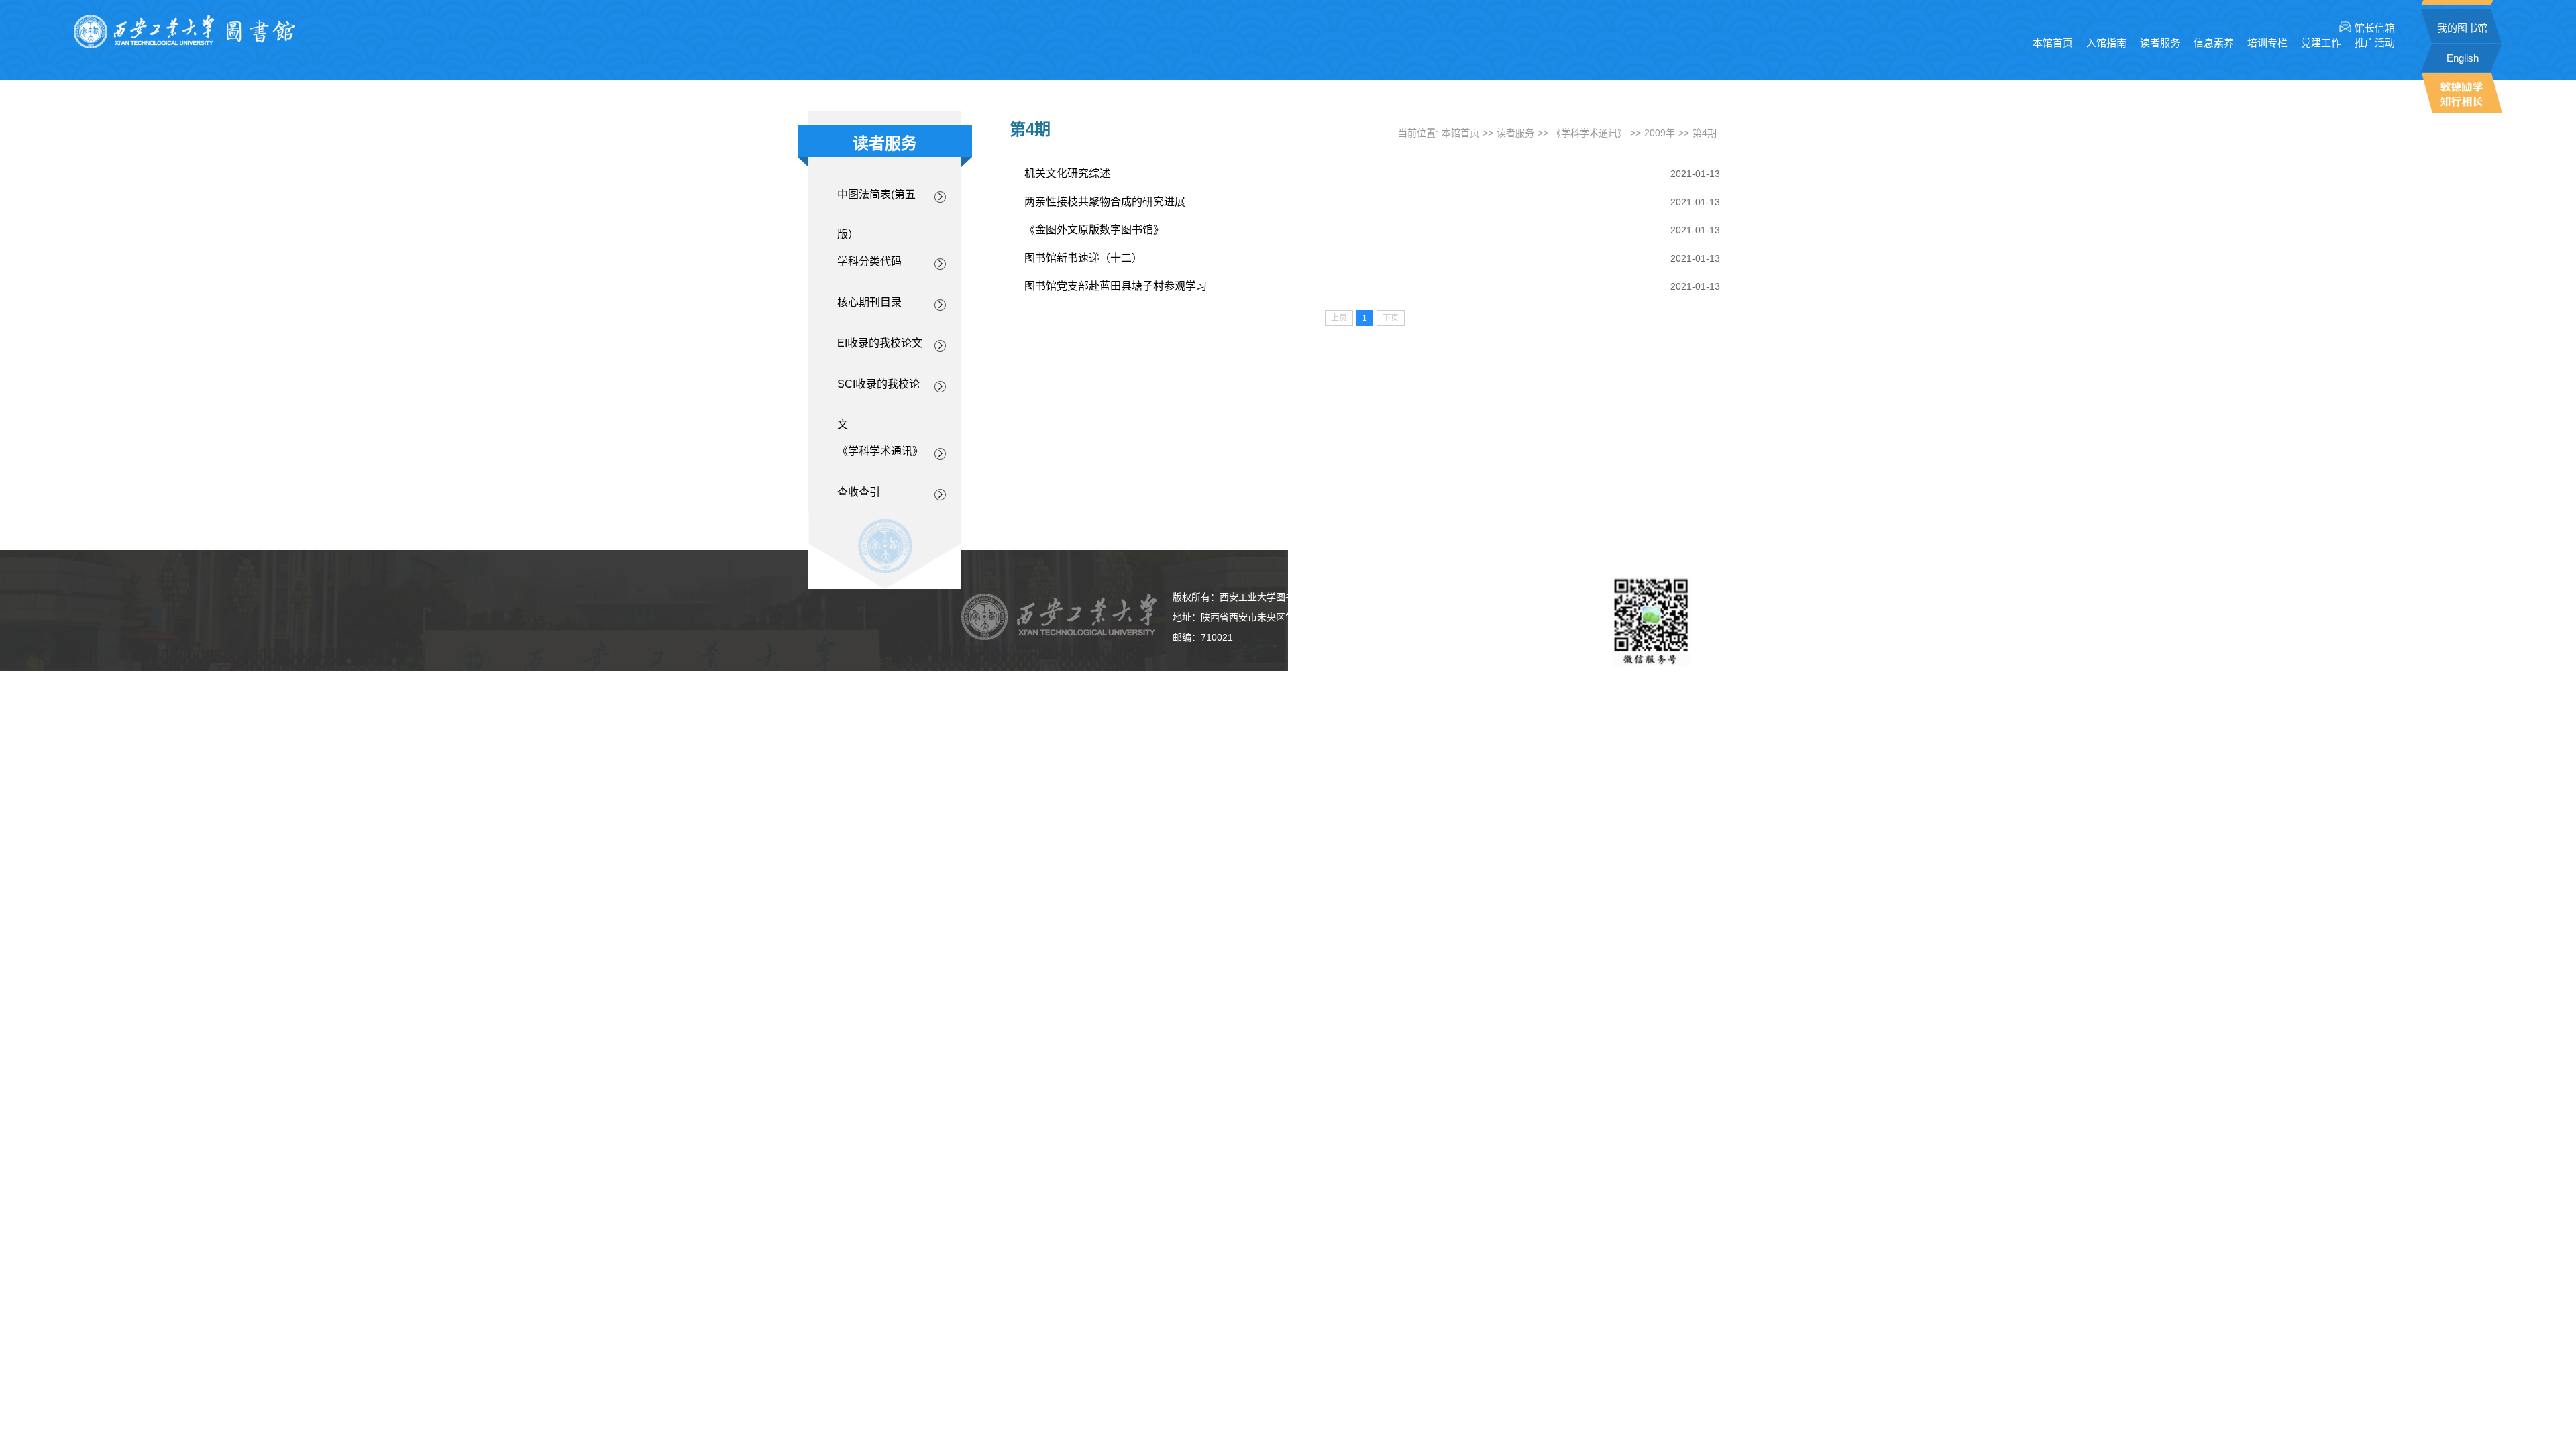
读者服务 (1515, 133)
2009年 (1660, 133)
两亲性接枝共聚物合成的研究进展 (1105, 202)
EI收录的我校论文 (880, 343)
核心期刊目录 (869, 302)
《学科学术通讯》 (880, 451)
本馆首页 (2053, 43)
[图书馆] (184, 45)
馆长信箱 (2375, 28)
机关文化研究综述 (1067, 173)
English (2463, 58)
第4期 (1705, 133)
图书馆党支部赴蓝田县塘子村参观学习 (1116, 286)
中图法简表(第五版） (876, 202)
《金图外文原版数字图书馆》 (1094, 230)
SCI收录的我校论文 (878, 391)
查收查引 (859, 492)
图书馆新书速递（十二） (1083, 258)
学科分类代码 (869, 261)
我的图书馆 (2462, 28)
